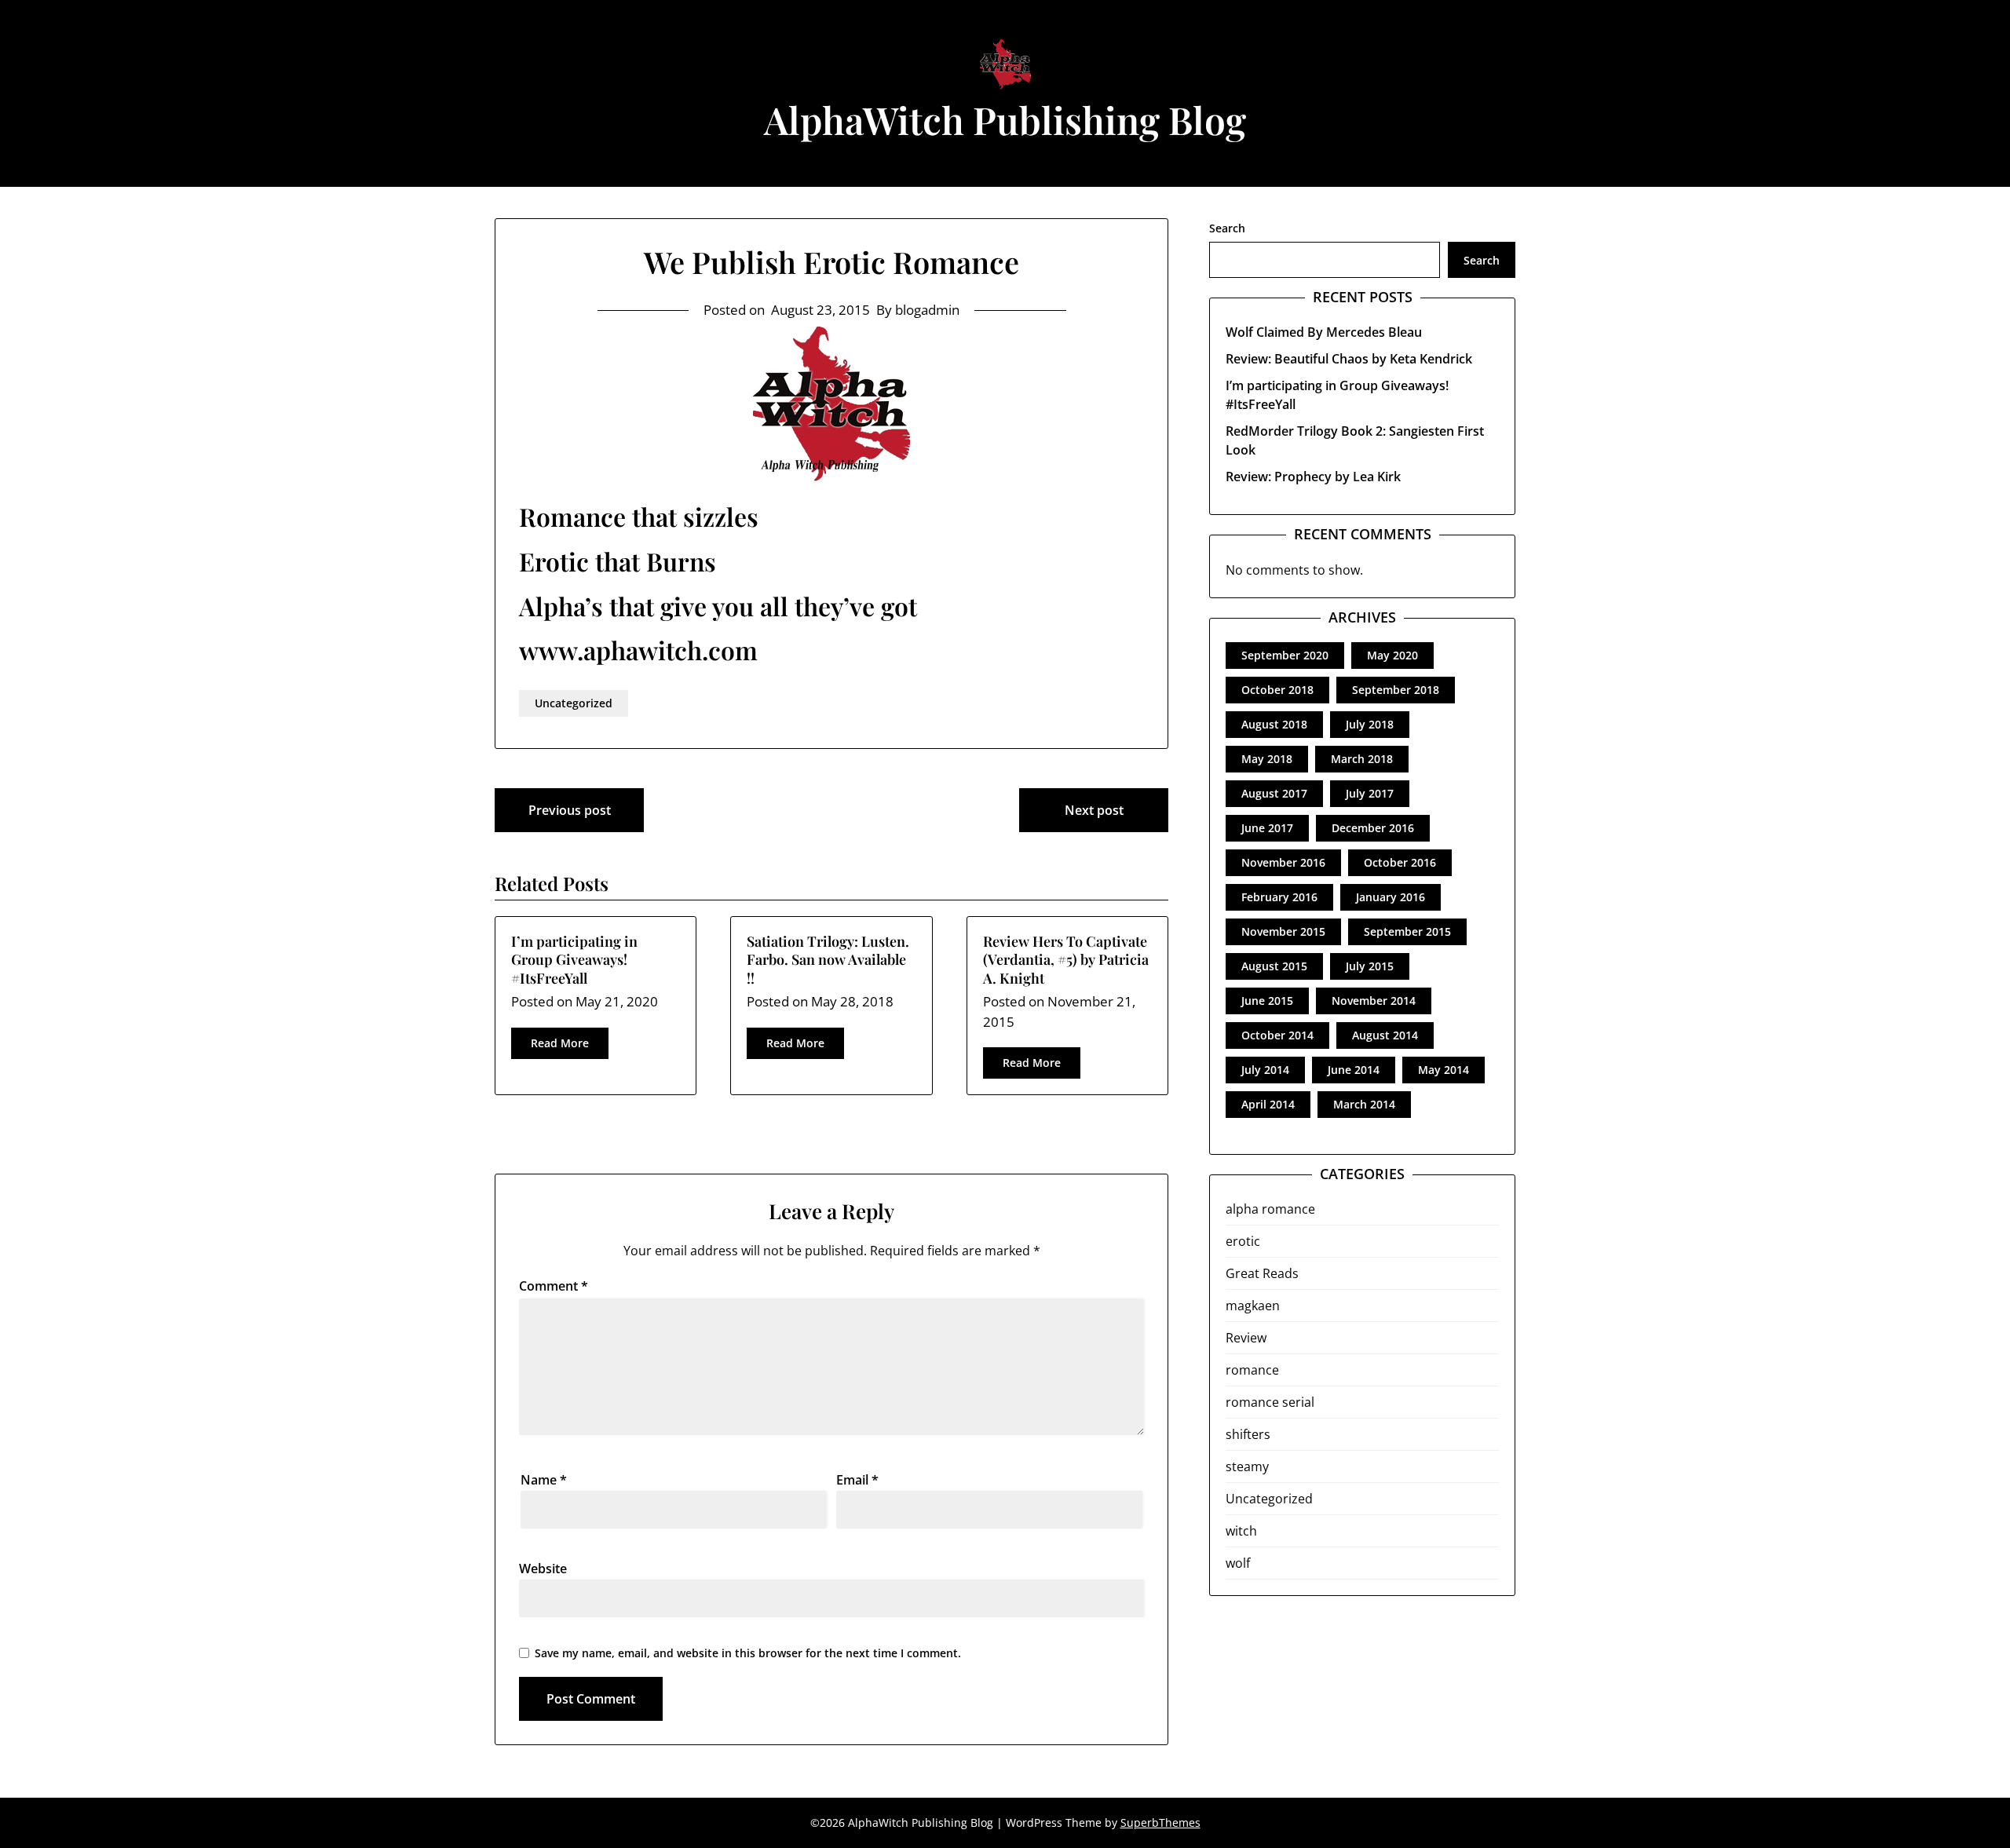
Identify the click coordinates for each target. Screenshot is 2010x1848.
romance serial (1270, 1402)
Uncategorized (574, 703)
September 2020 (1285, 655)
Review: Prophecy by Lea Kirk (1313, 477)
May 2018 (1267, 759)
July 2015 (1370, 966)
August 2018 (1274, 724)
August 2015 (1274, 966)
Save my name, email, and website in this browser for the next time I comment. (748, 1653)
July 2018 (1370, 724)
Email (857, 1480)
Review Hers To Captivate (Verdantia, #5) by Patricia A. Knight (1066, 960)
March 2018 (1362, 759)
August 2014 (1385, 1035)
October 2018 (1277, 690)
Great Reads (1262, 1273)
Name (544, 1480)
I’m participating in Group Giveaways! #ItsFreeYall (574, 960)
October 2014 (1277, 1035)
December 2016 (1373, 828)
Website (543, 1569)
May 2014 (1444, 1070)
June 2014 (1354, 1070)
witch (1241, 1531)
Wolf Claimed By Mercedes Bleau (1324, 332)
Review (1246, 1338)
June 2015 (1267, 1001)
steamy (1247, 1466)
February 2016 (1279, 897)
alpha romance (1270, 1209)
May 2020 (1392, 655)
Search (1227, 228)
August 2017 (1274, 793)
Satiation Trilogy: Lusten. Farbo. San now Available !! (828, 960)
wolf (1238, 1563)
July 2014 (1265, 1070)
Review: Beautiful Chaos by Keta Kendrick (1349, 359)
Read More (560, 1043)
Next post (1094, 810)
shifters (1248, 1434)
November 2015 (1283, 931)
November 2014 (1374, 1001)
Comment (554, 1286)
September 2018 (1396, 690)
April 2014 (1268, 1104)
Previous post (570, 810)
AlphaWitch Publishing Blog (1005, 119)
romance (1252, 1370)
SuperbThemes (1160, 1822)
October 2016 (1400, 862)
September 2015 (1407, 931)
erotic (1243, 1241)
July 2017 (1370, 793)
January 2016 (1391, 897)
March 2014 (1364, 1104)
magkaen (1253, 1306)
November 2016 (1283, 862)
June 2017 (1267, 828)
